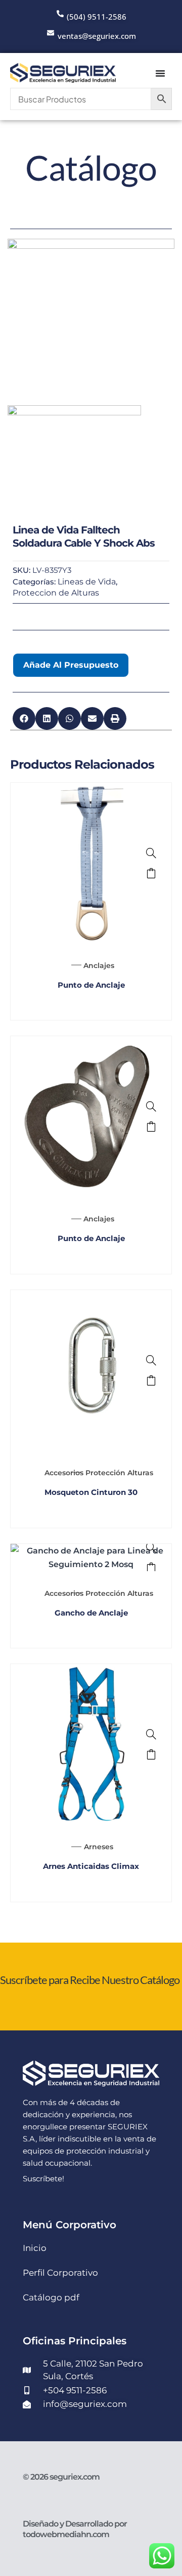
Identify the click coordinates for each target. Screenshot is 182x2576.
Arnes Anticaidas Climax (91, 1866)
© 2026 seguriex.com (61, 2477)
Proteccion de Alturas (56, 593)
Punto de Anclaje (91, 985)
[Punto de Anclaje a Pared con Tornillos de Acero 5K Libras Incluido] (151, 1106)
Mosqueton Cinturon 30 (91, 1492)
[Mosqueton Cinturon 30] (151, 1360)
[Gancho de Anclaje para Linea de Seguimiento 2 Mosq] (151, 1547)
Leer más (151, 873)
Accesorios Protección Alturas (99, 1473)
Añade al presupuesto (71, 665)
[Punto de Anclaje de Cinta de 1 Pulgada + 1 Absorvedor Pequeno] (151, 853)
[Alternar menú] (160, 73)
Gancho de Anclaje (91, 1613)
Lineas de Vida (87, 582)
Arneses (99, 1847)
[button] (24, 718)
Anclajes (99, 965)
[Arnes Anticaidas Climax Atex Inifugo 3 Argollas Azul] (151, 1734)
